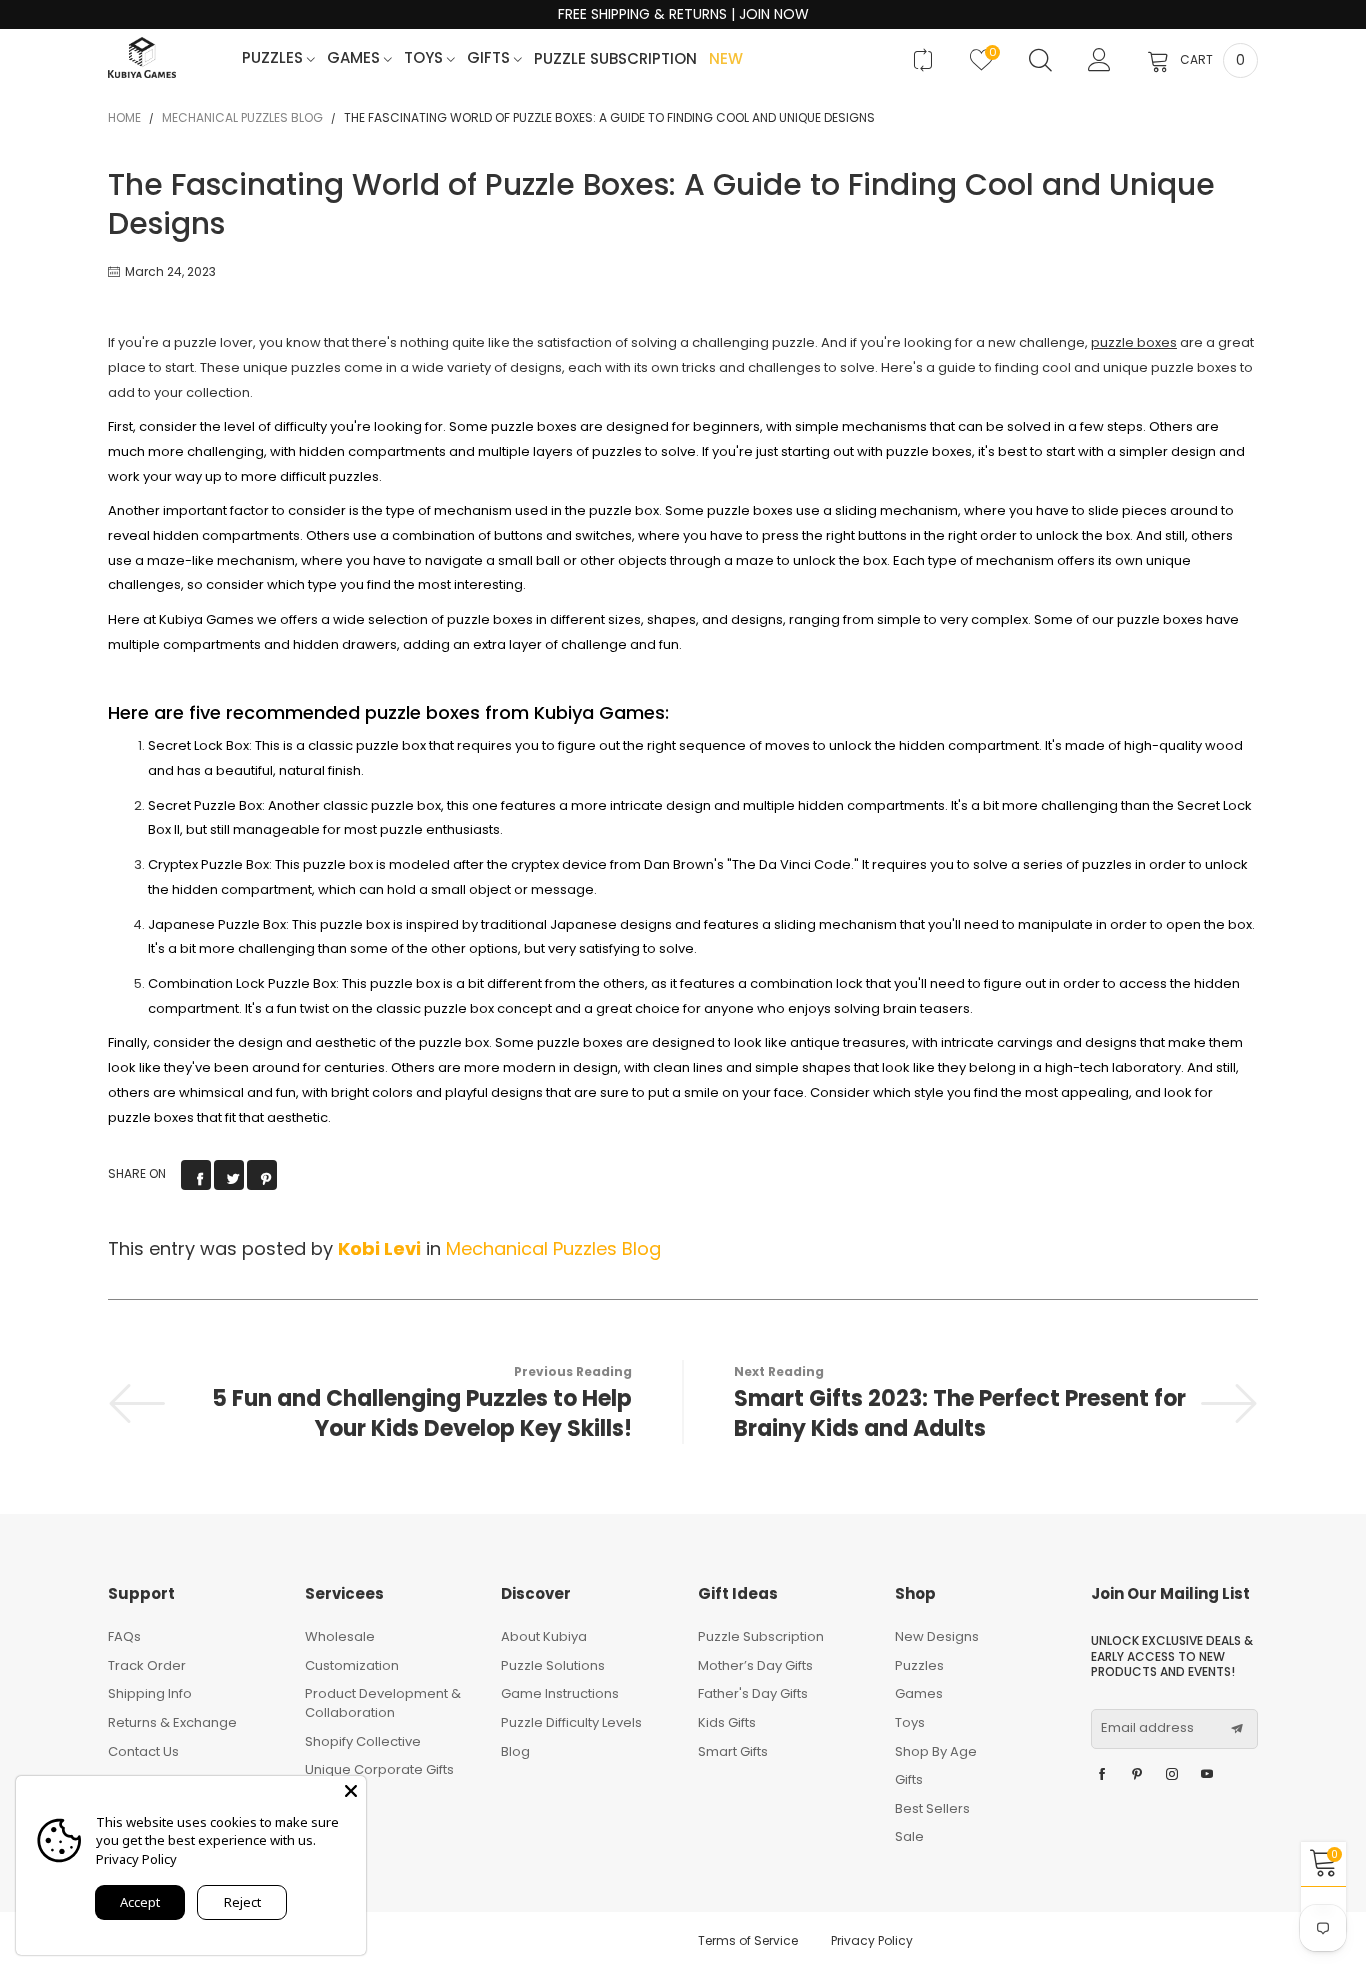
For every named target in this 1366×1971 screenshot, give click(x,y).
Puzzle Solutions (553, 1665)
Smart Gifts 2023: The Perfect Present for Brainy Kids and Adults (960, 1414)
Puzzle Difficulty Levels (571, 1722)
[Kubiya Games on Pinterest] (1137, 1775)
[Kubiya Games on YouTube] (1207, 1775)
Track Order (147, 1665)
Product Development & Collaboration (383, 1703)
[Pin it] (262, 1175)
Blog (515, 1751)
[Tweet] (229, 1175)
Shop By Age (936, 1751)
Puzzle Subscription (615, 59)
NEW (726, 59)
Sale (909, 1836)
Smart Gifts (733, 1751)
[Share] (196, 1175)
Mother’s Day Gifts (755, 1665)
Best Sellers (932, 1808)
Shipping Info (150, 1693)
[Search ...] (1040, 60)
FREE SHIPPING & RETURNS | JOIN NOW (683, 14)
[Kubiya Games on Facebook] (1102, 1775)
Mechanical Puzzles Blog (553, 1248)
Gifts (490, 58)
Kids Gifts (727, 1722)
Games (355, 58)
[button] (1237, 1729)
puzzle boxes (1134, 342)
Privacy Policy (872, 1940)
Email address (1147, 1728)
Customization (352, 1665)
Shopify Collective (363, 1741)
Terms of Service (748, 1940)
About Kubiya (544, 1636)
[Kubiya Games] (142, 57)
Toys (425, 58)
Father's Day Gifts (753, 1693)
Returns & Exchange (172, 1722)
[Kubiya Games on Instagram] (1172, 1775)
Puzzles (274, 58)
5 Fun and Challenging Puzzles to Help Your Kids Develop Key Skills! (422, 1414)
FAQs (124, 1636)
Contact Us (143, 1751)
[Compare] (922, 60)
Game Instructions (560, 1693)
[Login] (1099, 60)
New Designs (937, 1636)
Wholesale (340, 1636)
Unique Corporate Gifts (379, 1769)
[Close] (351, 1791)
